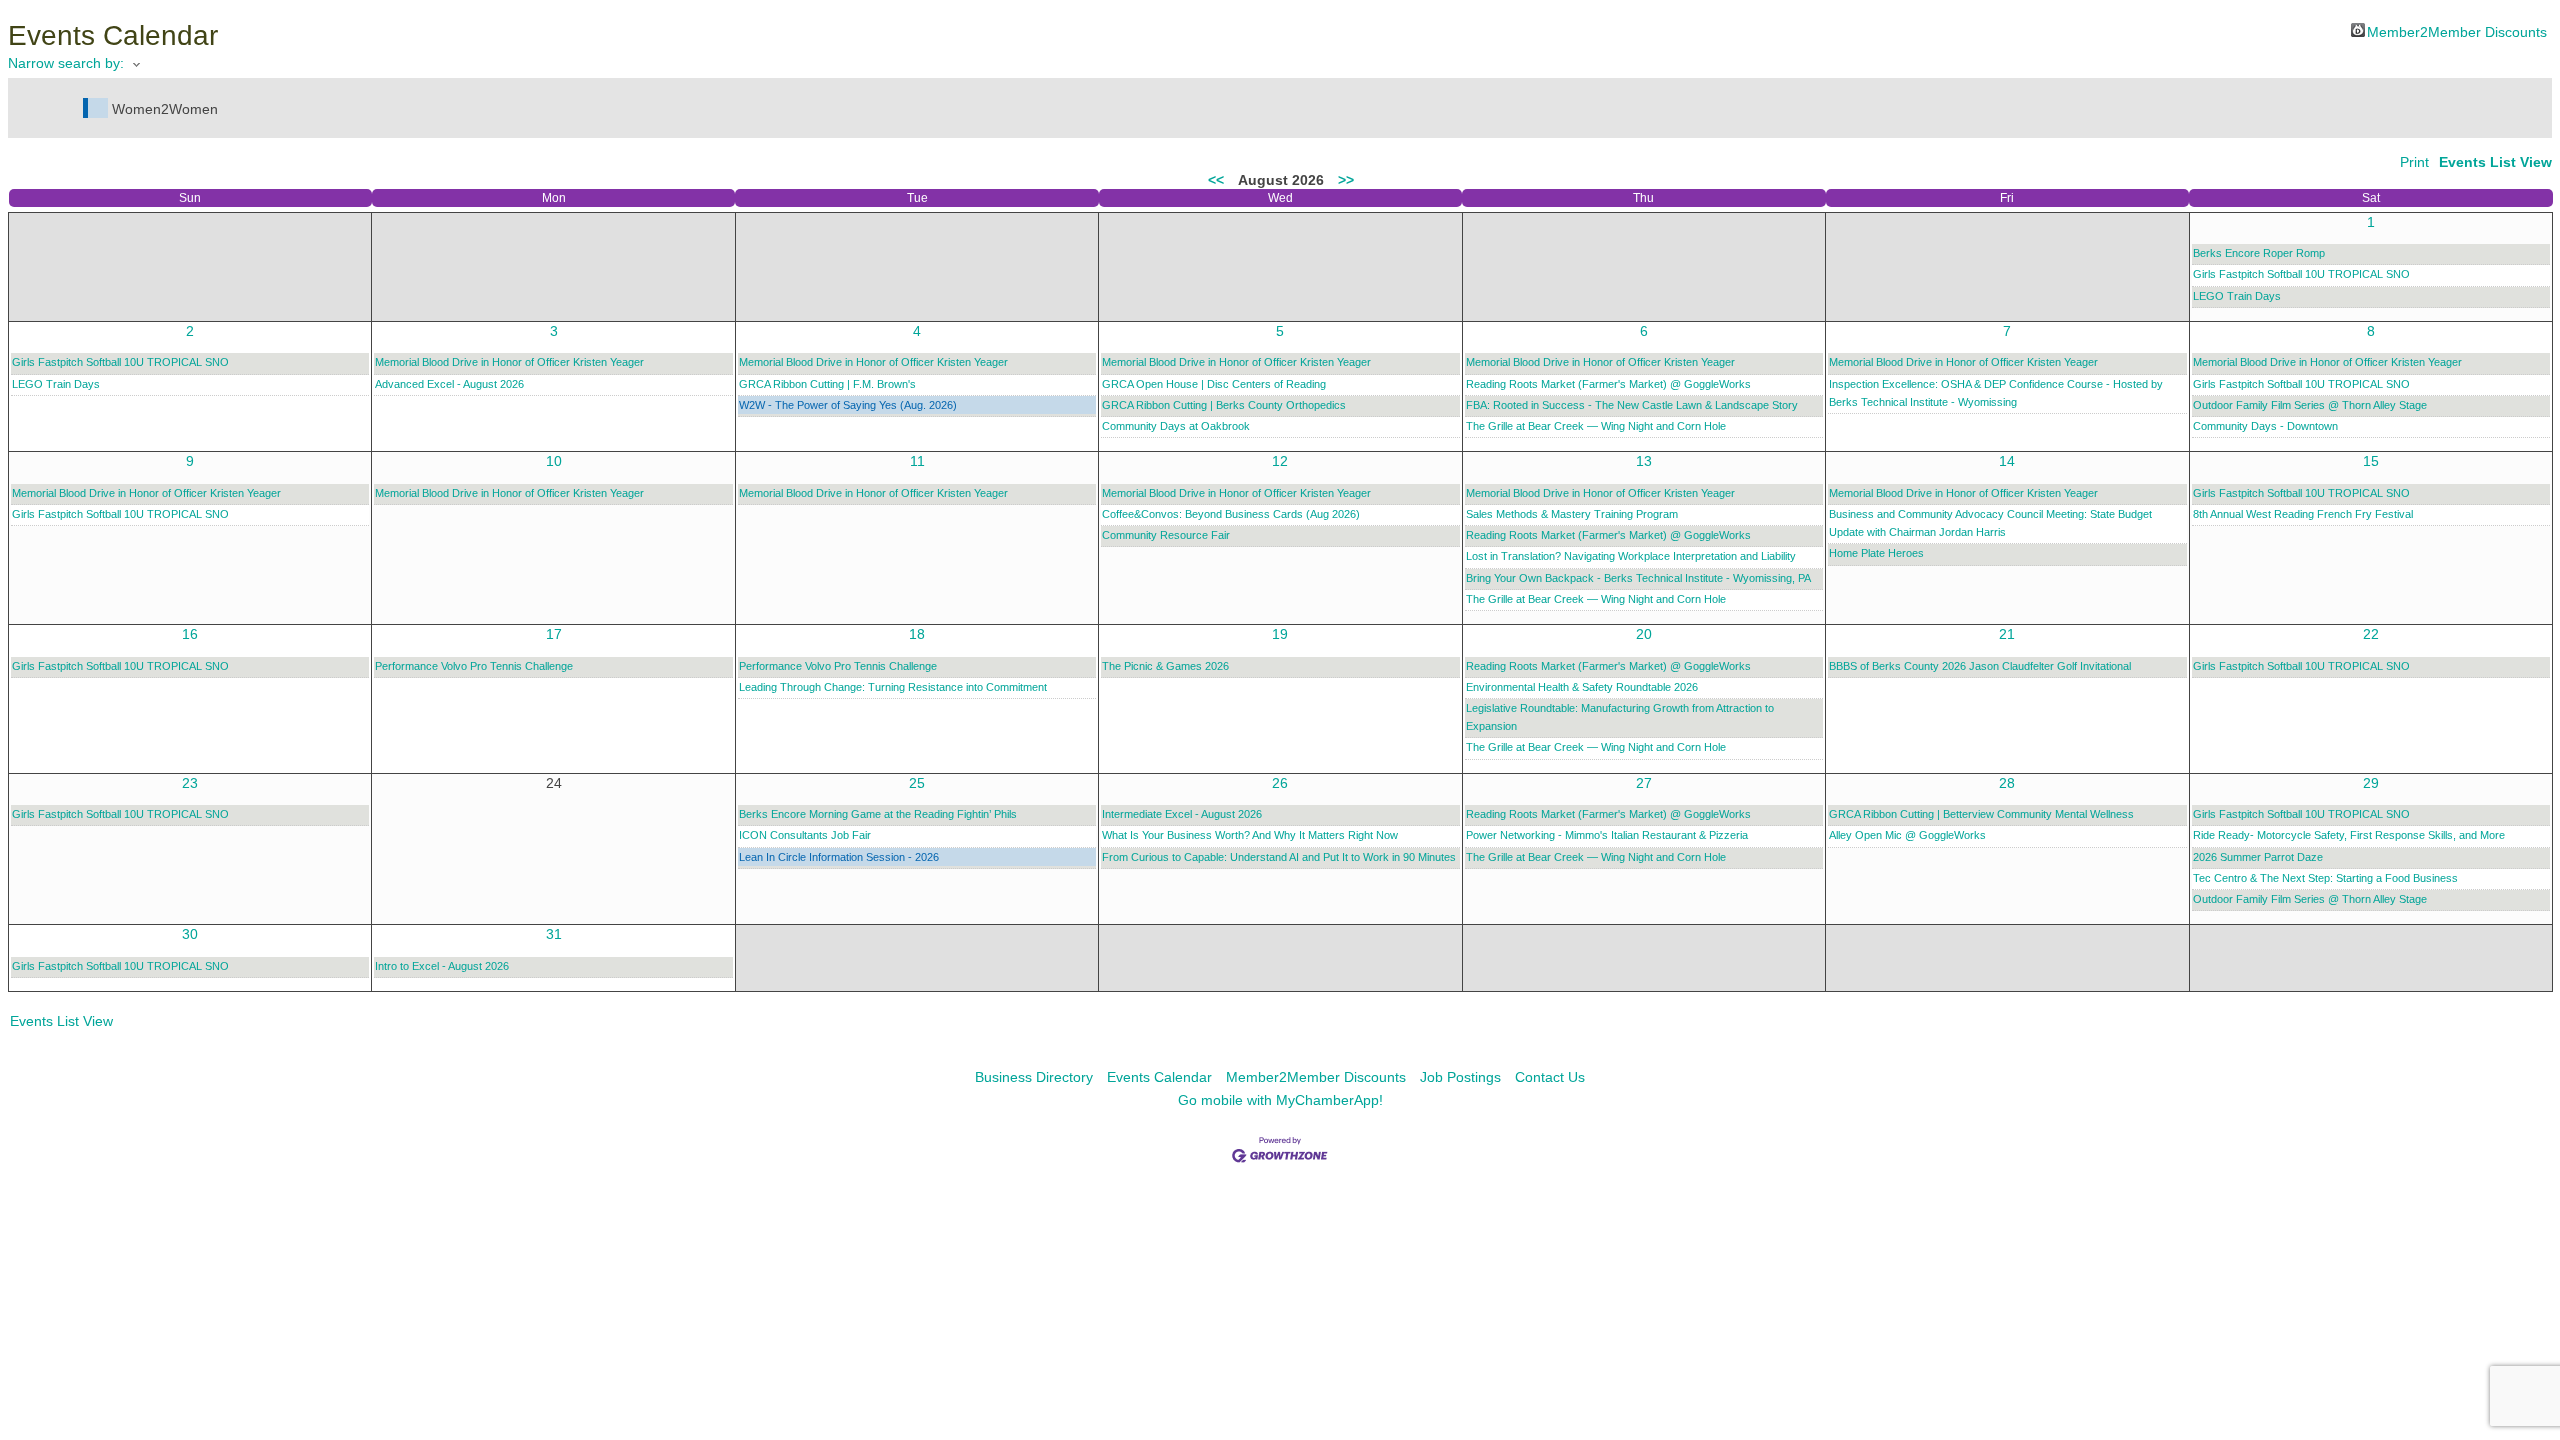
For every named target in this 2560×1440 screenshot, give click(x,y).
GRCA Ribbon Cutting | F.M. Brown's (827, 384)
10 (554, 461)
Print (2414, 162)
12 (1280, 461)
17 (554, 634)
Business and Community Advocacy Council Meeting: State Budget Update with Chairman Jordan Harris (1990, 523)
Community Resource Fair (1166, 535)
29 (2371, 783)
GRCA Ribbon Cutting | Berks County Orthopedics (1224, 405)
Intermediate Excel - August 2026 (1182, 814)
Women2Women (165, 109)
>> (1346, 180)
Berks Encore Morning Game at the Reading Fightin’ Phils (878, 814)
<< (1216, 180)
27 (1644, 783)
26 (1280, 783)
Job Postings (1460, 1077)
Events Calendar (1159, 1077)
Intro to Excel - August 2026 (442, 966)
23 (190, 783)
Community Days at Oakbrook (1176, 426)
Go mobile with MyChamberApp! (1280, 1100)
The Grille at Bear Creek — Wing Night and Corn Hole (1596, 426)
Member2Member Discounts (2457, 30)
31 (554, 934)
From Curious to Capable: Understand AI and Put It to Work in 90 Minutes (1279, 857)
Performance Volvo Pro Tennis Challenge (474, 666)
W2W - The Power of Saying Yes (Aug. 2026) (848, 405)
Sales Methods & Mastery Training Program (1572, 514)
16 (190, 634)
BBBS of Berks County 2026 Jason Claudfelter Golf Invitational (1980, 666)
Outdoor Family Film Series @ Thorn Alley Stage (2310, 405)
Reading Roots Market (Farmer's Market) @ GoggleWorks (1608, 384)
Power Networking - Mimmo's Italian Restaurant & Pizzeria (1607, 835)
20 (1644, 634)
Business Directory (1034, 1077)
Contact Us (1550, 1077)
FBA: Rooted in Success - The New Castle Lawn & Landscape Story (1632, 405)
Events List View (2495, 162)
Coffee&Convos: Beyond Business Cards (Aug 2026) (1231, 514)
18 (917, 634)
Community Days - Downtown (2265, 426)
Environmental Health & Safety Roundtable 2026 (1582, 687)
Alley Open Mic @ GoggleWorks (1907, 835)
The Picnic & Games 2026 (1165, 666)
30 (190, 934)
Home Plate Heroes (1876, 553)
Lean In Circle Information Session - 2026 (839, 857)
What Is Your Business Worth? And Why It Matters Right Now (1250, 835)
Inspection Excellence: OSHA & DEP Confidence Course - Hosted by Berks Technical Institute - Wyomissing (1996, 393)
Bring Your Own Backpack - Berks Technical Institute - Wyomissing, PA (1638, 578)
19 (1280, 634)
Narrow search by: (66, 63)
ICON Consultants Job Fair (805, 835)
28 (2007, 783)
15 (2371, 461)
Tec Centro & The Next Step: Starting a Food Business (2325, 878)
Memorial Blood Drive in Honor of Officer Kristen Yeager (509, 362)
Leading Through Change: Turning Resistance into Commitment (893, 687)
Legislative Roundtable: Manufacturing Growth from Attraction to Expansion (1620, 717)
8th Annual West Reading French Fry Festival (2303, 514)
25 (917, 783)
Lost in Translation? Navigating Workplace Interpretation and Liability (1631, 556)
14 (2007, 461)
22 (2371, 634)
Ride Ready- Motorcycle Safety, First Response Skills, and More (2349, 835)
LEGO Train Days (2237, 296)
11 (917, 461)
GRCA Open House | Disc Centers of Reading (1214, 384)
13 (1644, 461)
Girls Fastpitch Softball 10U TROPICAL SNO (2301, 274)
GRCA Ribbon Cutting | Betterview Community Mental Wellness (1981, 814)
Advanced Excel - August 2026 (449, 384)
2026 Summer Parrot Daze (2258, 857)
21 (2007, 634)
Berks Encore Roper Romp (2259, 253)
